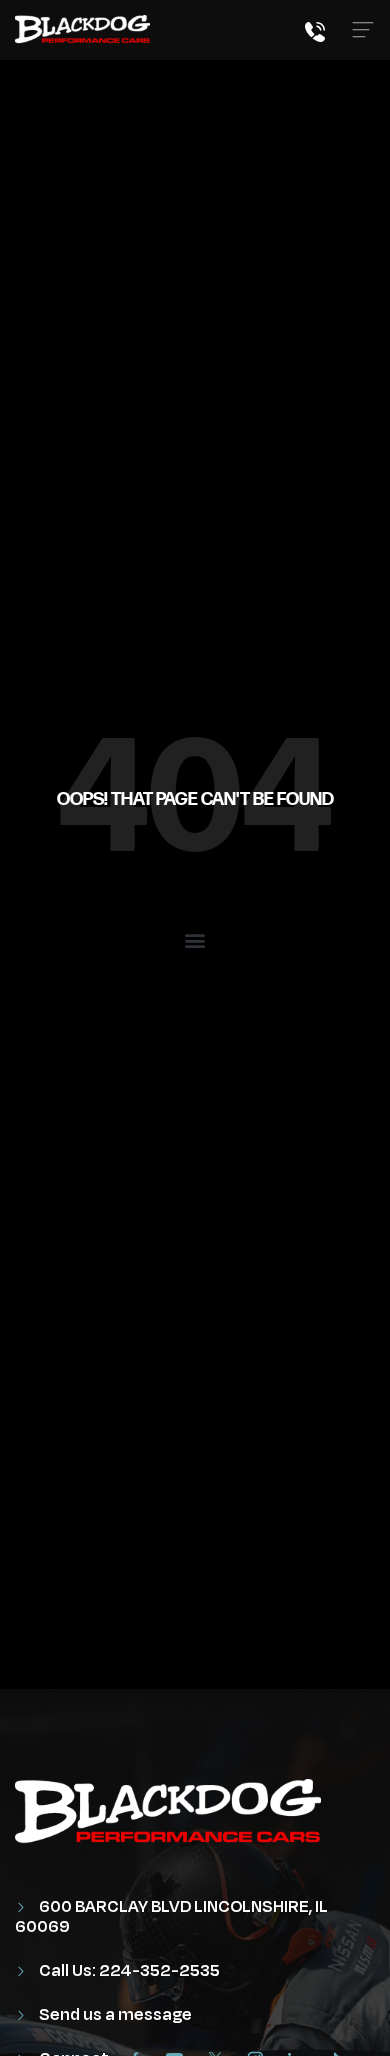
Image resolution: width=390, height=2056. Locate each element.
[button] (195, 939)
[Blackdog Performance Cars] (82, 30)
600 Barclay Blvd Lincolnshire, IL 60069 (171, 1917)
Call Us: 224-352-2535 (128, 1971)
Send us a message (114, 2015)
